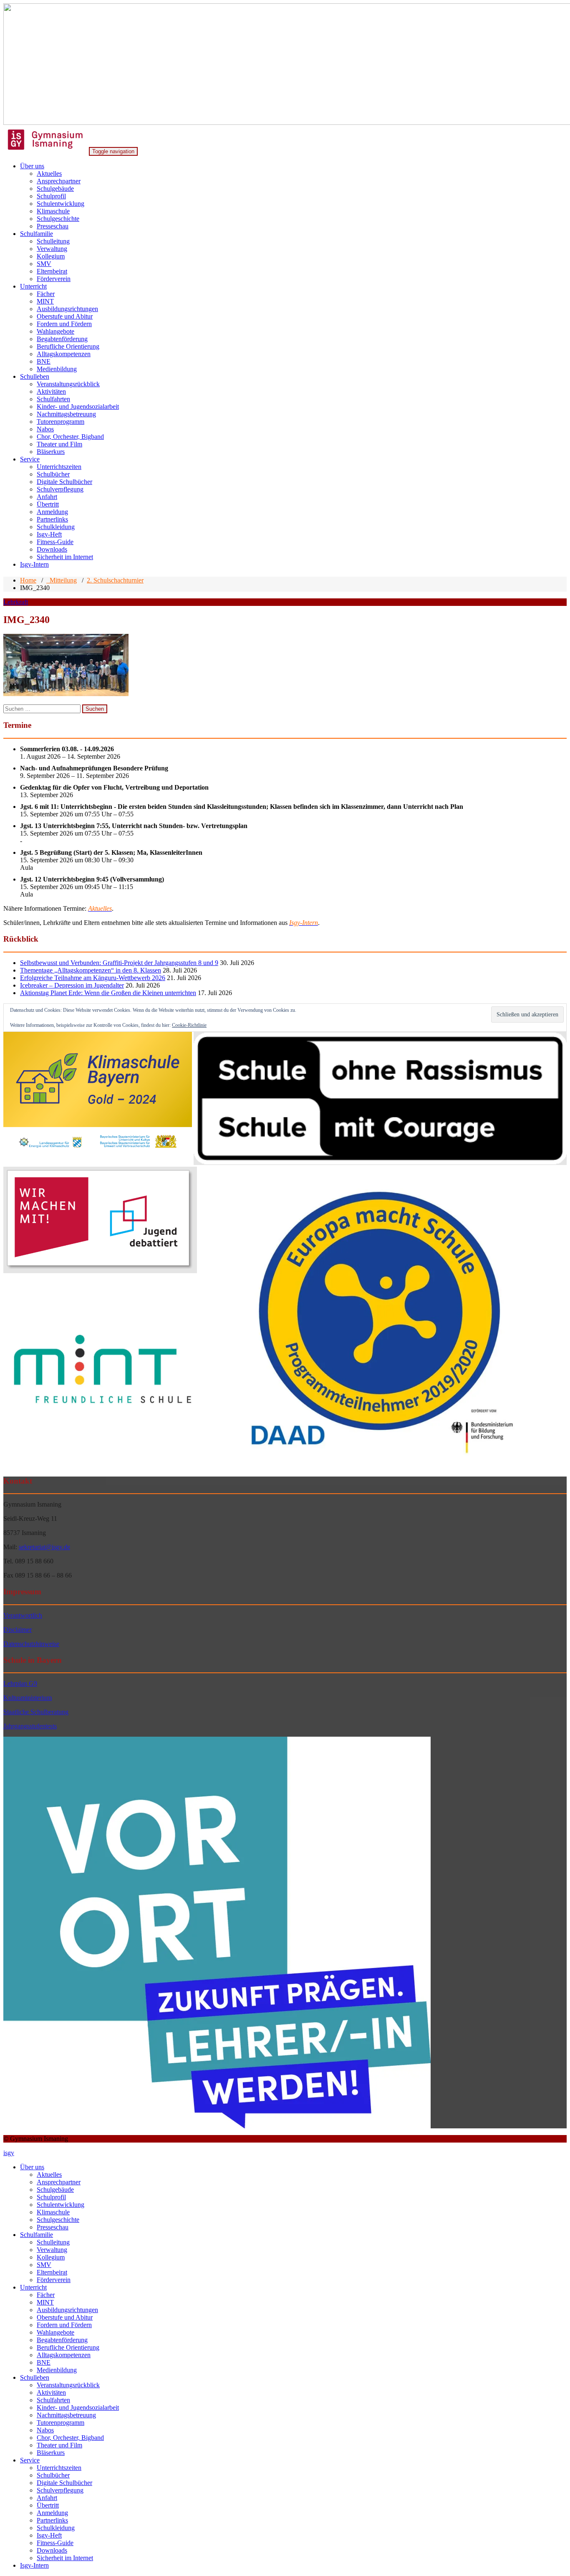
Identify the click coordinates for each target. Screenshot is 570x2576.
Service (30, 459)
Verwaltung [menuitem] (52, 2250)
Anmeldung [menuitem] (52, 2513)
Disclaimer (18, 1630)
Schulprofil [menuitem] (51, 2197)
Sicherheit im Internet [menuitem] (65, 2558)
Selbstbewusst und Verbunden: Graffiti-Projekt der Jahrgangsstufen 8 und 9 (119, 963)
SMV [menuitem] (44, 2265)
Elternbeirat (52, 271)
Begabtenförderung (62, 339)
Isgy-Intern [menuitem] (34, 2565)
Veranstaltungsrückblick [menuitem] (68, 2385)
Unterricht (33, 286)
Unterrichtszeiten (59, 467)
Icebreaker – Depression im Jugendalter (72, 985)
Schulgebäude (55, 189)
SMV (44, 264)
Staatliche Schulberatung (36, 1712)
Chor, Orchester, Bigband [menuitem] (70, 2438)
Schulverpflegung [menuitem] (60, 2490)
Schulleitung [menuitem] (53, 2242)
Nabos (45, 429)
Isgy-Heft (49, 534)
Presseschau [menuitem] (53, 2227)
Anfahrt (47, 497)
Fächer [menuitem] (46, 2295)
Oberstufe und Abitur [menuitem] (65, 2317)
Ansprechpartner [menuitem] (59, 2182)
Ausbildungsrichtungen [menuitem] (67, 2310)
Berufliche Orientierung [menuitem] (68, 2347)
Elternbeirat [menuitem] (52, 2272)
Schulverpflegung (60, 489)
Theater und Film (59, 444)
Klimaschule (53, 211)
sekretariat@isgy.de (44, 1547)
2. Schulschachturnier (115, 580)
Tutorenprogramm (61, 422)
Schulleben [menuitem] (35, 2377)
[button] (98, 1099)
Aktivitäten (51, 391)
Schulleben (35, 376)
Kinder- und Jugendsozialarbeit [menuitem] (78, 2408)
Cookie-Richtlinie (189, 1025)
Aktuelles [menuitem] (49, 2175)
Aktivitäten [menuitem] (51, 2392)
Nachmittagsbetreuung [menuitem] (66, 2415)
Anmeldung (52, 512)
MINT (45, 301)
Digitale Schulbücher (64, 482)
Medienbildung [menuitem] (57, 2370)
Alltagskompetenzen (64, 354)
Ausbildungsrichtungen (67, 309)
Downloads (52, 549)
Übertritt (48, 504)
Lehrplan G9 (20, 1683)
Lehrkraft (16, 602)
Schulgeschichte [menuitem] (58, 2220)
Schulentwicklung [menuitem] (61, 2205)
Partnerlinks (52, 519)
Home (28, 580)
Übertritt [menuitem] (48, 2505)
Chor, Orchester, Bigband (70, 437)
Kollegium (51, 256)
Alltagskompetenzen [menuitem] (64, 2355)
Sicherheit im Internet (65, 557)
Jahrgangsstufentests (30, 1726)
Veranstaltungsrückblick (68, 384)
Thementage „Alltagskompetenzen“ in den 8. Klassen (91, 970)
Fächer (46, 294)
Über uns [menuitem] (32, 2167)
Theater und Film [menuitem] (59, 2445)
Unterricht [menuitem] (33, 2287)
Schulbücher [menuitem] (53, 2475)
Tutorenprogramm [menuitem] (61, 2423)
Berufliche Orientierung (68, 346)
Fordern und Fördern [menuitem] (64, 2325)
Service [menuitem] (30, 2460)
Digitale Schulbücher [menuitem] (64, 2483)
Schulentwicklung (61, 204)
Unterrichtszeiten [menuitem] (59, 2468)
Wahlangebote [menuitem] (55, 2332)
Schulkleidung (56, 527)
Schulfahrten (53, 399)
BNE (44, 361)
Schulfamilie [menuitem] (37, 2235)
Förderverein (54, 279)
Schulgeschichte (58, 219)
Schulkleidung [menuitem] (56, 2528)
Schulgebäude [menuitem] (55, 2190)
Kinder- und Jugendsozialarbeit (78, 407)
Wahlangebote (55, 331)
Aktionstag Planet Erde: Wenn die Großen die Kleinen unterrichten (108, 993)
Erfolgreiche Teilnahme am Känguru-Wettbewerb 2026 (93, 978)
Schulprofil (51, 196)
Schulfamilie (37, 234)
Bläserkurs (51, 452)
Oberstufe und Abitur (65, 316)
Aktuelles (49, 174)
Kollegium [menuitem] (51, 2257)
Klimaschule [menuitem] (53, 2212)
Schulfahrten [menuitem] (53, 2400)
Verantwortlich (23, 1615)
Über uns (32, 166)
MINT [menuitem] (45, 2302)
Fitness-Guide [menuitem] (55, 2543)
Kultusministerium (28, 1698)
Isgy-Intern (34, 564)
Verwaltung (52, 249)
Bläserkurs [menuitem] (51, 2453)
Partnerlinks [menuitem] (52, 2520)
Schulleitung (53, 241)
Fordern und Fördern (64, 324)
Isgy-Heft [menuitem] (49, 2535)
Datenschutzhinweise (31, 1644)
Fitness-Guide (55, 542)
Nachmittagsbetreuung (66, 414)
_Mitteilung (62, 580)
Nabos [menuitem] (45, 2430)
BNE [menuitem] (44, 2362)
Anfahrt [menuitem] (47, 2498)
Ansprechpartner (59, 181)
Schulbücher (53, 474)
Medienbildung (57, 369)
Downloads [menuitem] (52, 2550)
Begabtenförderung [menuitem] (62, 2340)
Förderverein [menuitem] (54, 2280)
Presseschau (53, 226)
